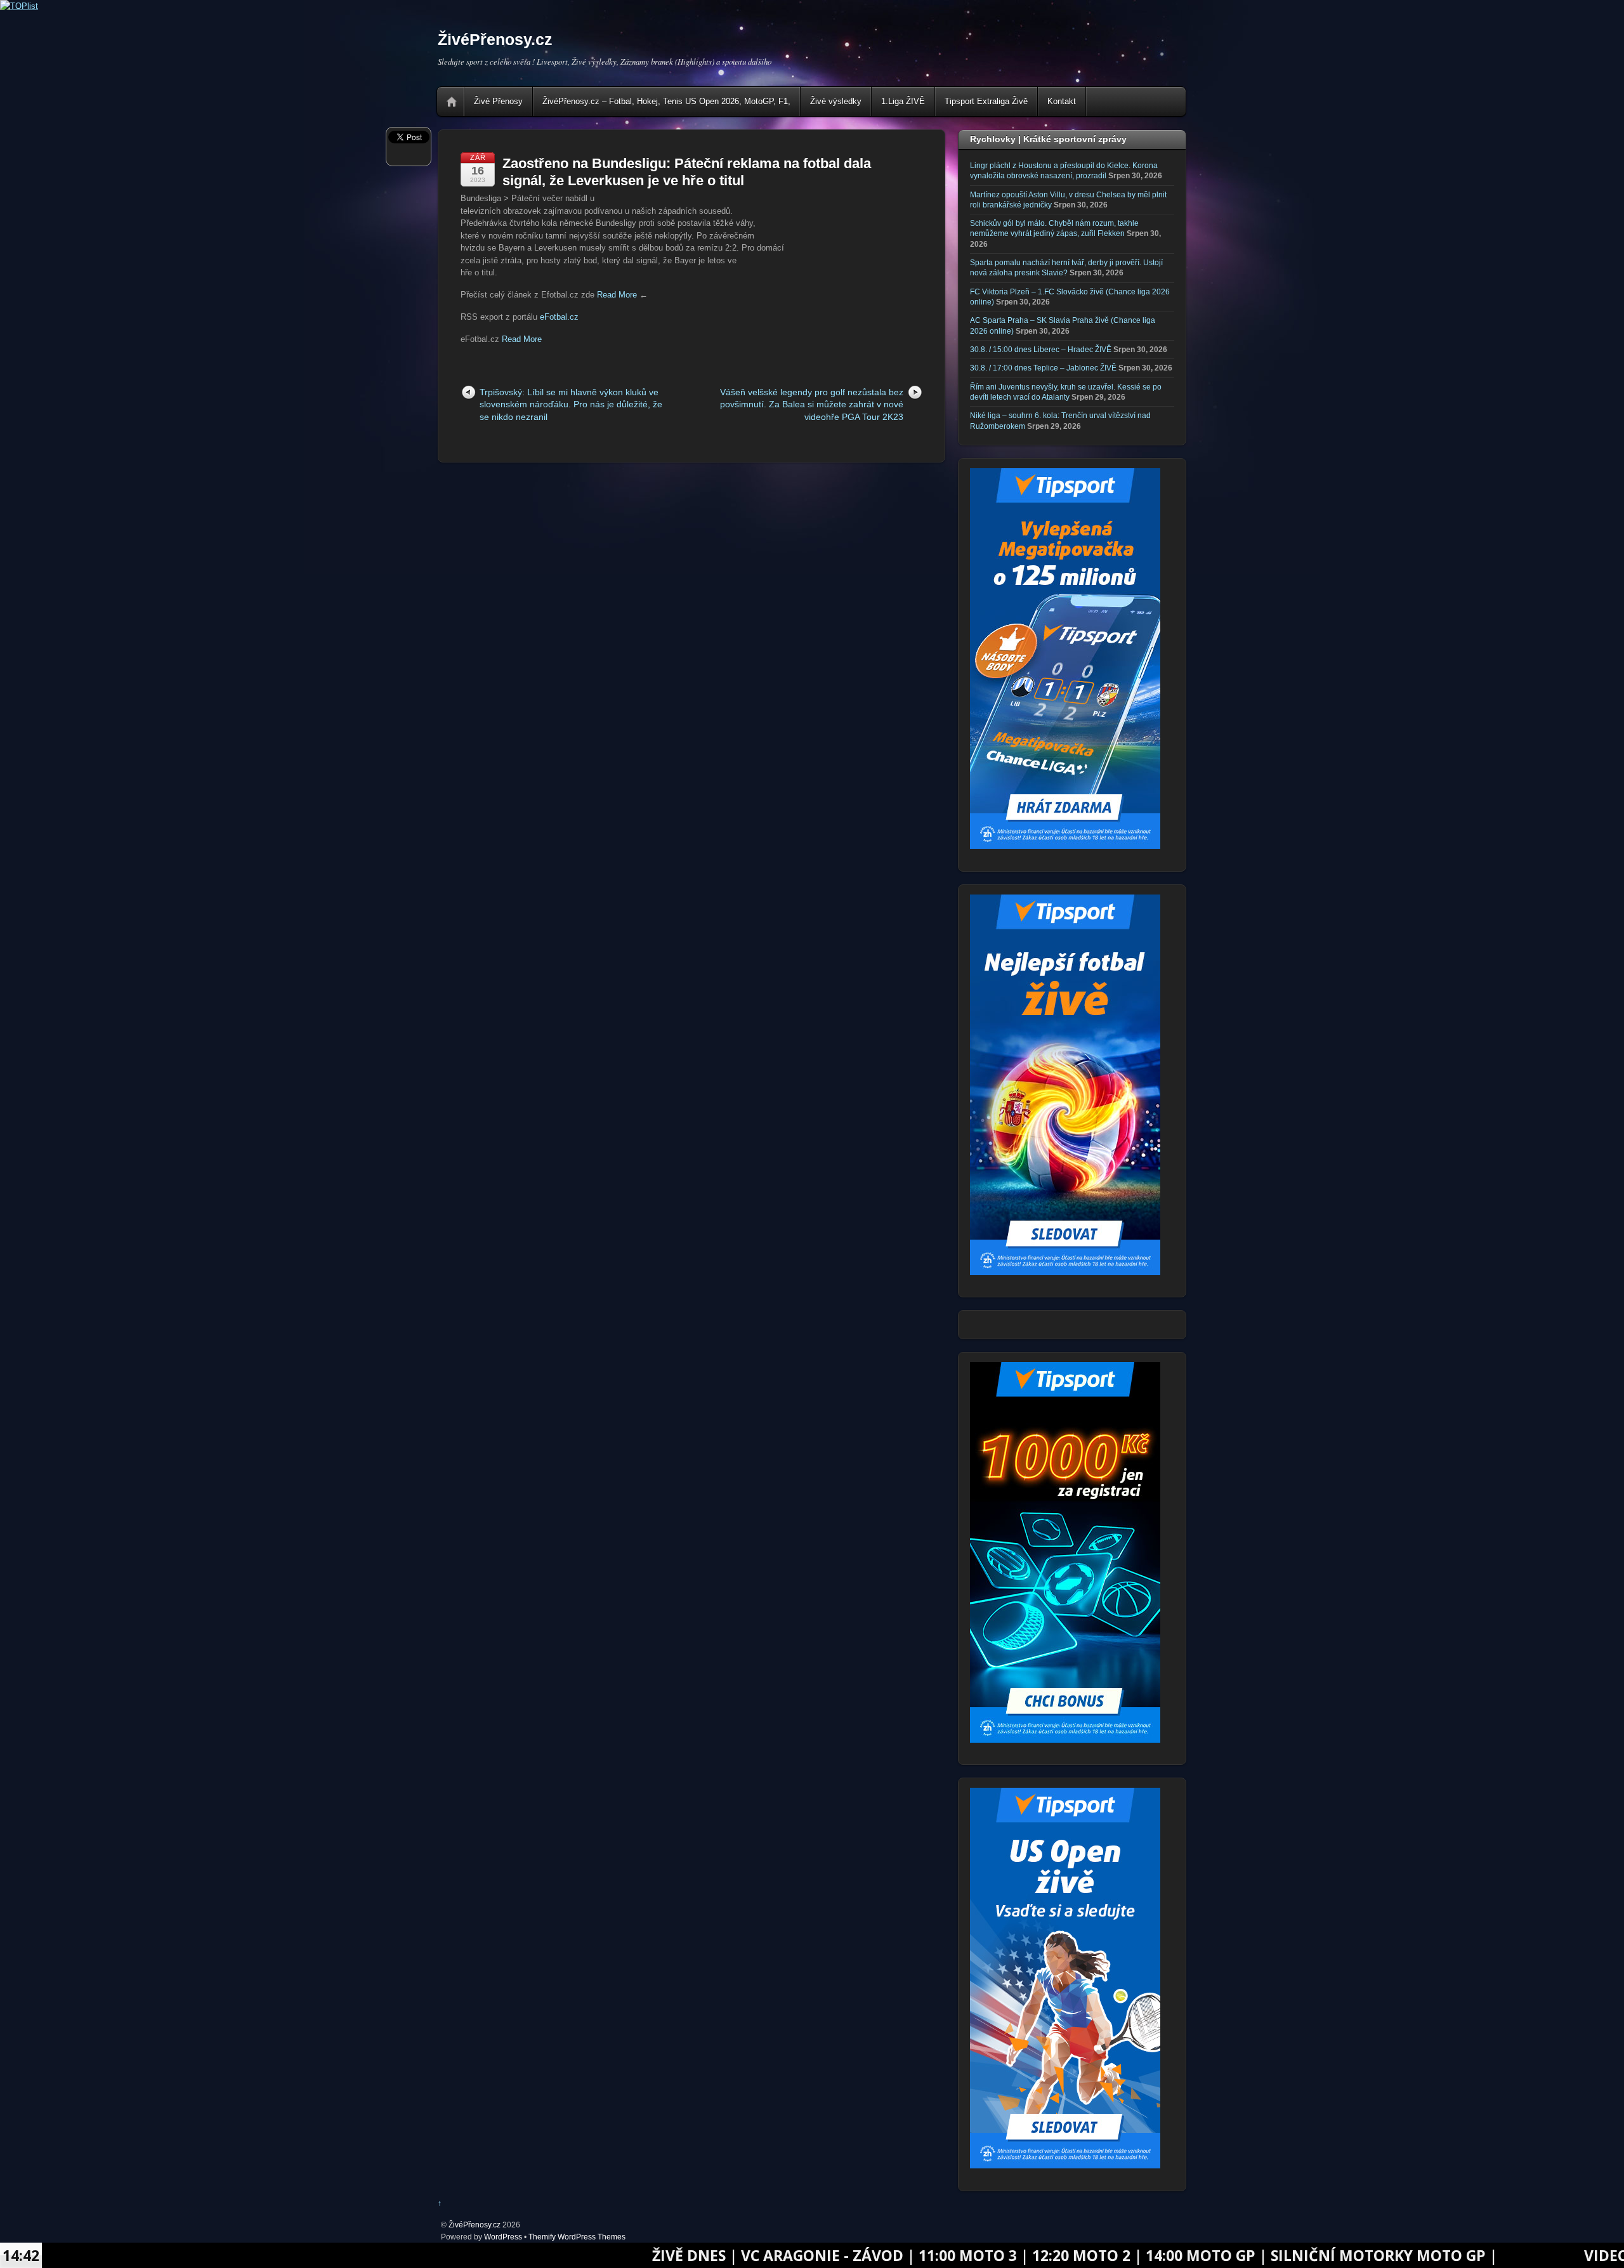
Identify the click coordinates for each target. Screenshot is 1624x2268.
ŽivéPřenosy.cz (475, 2225)
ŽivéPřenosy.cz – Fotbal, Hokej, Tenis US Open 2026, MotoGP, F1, (666, 101)
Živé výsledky (836, 101)
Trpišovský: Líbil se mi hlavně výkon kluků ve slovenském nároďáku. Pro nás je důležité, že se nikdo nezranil (571, 404)
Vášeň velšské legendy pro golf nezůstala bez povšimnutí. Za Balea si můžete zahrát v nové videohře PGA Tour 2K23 (812, 404)
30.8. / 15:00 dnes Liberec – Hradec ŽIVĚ (1041, 349)
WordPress (503, 2237)
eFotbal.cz (559, 317)
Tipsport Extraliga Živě (986, 101)
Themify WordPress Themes (577, 2237)
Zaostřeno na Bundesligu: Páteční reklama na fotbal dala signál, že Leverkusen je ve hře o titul (687, 172)
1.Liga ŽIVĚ (903, 101)
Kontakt (1062, 101)
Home (452, 102)
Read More (617, 295)
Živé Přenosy (498, 101)
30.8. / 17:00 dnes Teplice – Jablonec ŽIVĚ (1043, 368)
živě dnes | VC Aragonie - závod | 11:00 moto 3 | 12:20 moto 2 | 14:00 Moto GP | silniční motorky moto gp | (901, 2255)
